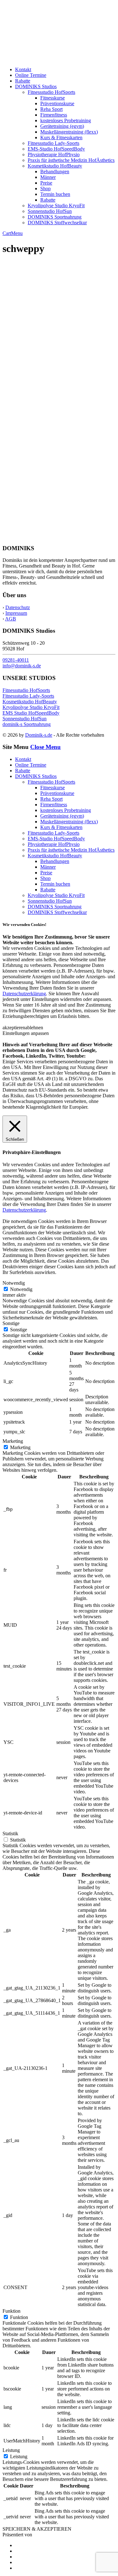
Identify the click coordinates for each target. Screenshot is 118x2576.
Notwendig (21, 1289)
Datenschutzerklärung (24, 994)
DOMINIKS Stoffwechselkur (57, 223)
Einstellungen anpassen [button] (26, 1033)
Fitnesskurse (53, 98)
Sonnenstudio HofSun (50, 211)
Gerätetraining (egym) (62, 126)
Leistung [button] (11, 2450)
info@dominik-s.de (22, 666)
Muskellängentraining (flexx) (69, 132)
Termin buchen (55, 194)
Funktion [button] (11, 2311)
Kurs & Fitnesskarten (61, 137)
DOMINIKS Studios (36, 86)
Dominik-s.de (39, 735)
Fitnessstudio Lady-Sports (53, 143)
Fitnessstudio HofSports (51, 92)
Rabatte (23, 81)
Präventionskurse (57, 103)
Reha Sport (51, 109)
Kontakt (23, 69)
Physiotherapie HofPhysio (54, 154)
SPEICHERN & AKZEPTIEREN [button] (37, 2529)
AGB (11, 619)
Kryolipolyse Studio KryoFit (56, 206)
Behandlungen (55, 171)
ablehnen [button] (34, 1028)
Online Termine (31, 75)
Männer (48, 177)
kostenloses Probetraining (66, 120)
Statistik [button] (10, 1833)
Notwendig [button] (14, 1283)
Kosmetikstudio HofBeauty (55, 166)
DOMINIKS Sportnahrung (55, 217)
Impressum (16, 613)
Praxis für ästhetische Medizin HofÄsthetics (71, 160)
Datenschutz (18, 607)
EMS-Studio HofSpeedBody (56, 149)
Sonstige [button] (11, 1323)
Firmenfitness (54, 115)
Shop (45, 188)
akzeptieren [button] (14, 1028)
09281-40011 (16, 660)
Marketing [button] (13, 1441)
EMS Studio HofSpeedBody (31, 713)
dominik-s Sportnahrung (27, 724)
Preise (46, 183)
